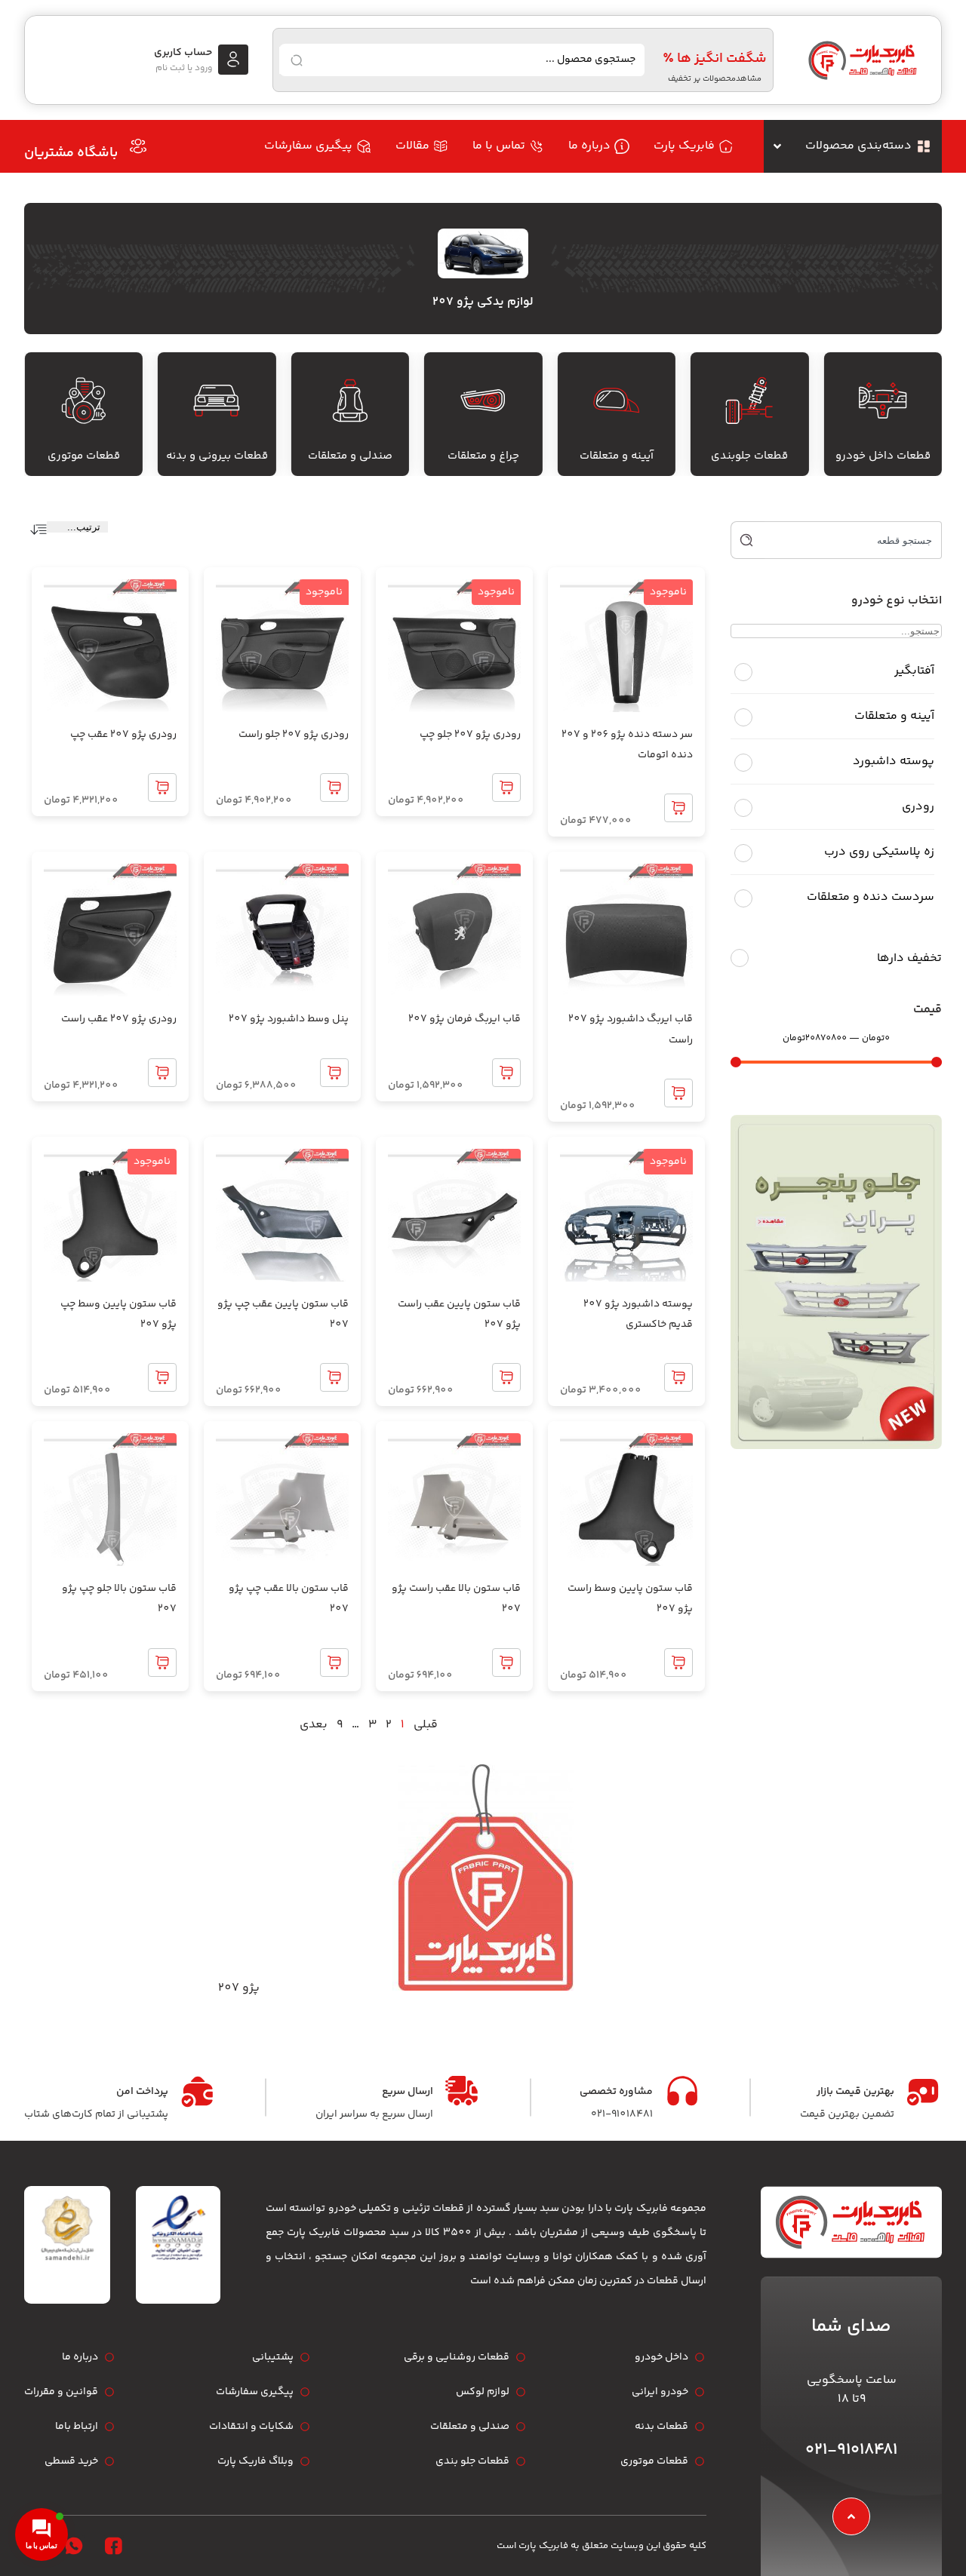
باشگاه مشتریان (71, 153)
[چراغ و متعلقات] (483, 401)
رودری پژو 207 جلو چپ (470, 735)
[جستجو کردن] (748, 540)
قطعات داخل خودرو (883, 456)
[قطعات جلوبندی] (749, 401)
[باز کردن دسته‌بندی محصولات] (777, 146)
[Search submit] (297, 60)
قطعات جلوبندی (749, 456)
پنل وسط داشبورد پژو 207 (289, 1019)
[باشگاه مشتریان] (138, 146)
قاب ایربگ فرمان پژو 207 (465, 1019)
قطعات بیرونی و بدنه (217, 456)
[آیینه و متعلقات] (617, 401)
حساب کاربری (183, 53)
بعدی (314, 1725)
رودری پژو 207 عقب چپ (123, 735)
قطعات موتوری (84, 456)
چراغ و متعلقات (483, 456)
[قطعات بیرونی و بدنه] (217, 401)
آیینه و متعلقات (617, 456)
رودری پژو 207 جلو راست (294, 735)
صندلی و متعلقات (350, 456)
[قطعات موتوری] (84, 401)
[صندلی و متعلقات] (350, 401)
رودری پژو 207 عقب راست (119, 1019)
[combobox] (853, 540)
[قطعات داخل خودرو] (883, 401)
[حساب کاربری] (233, 60)
